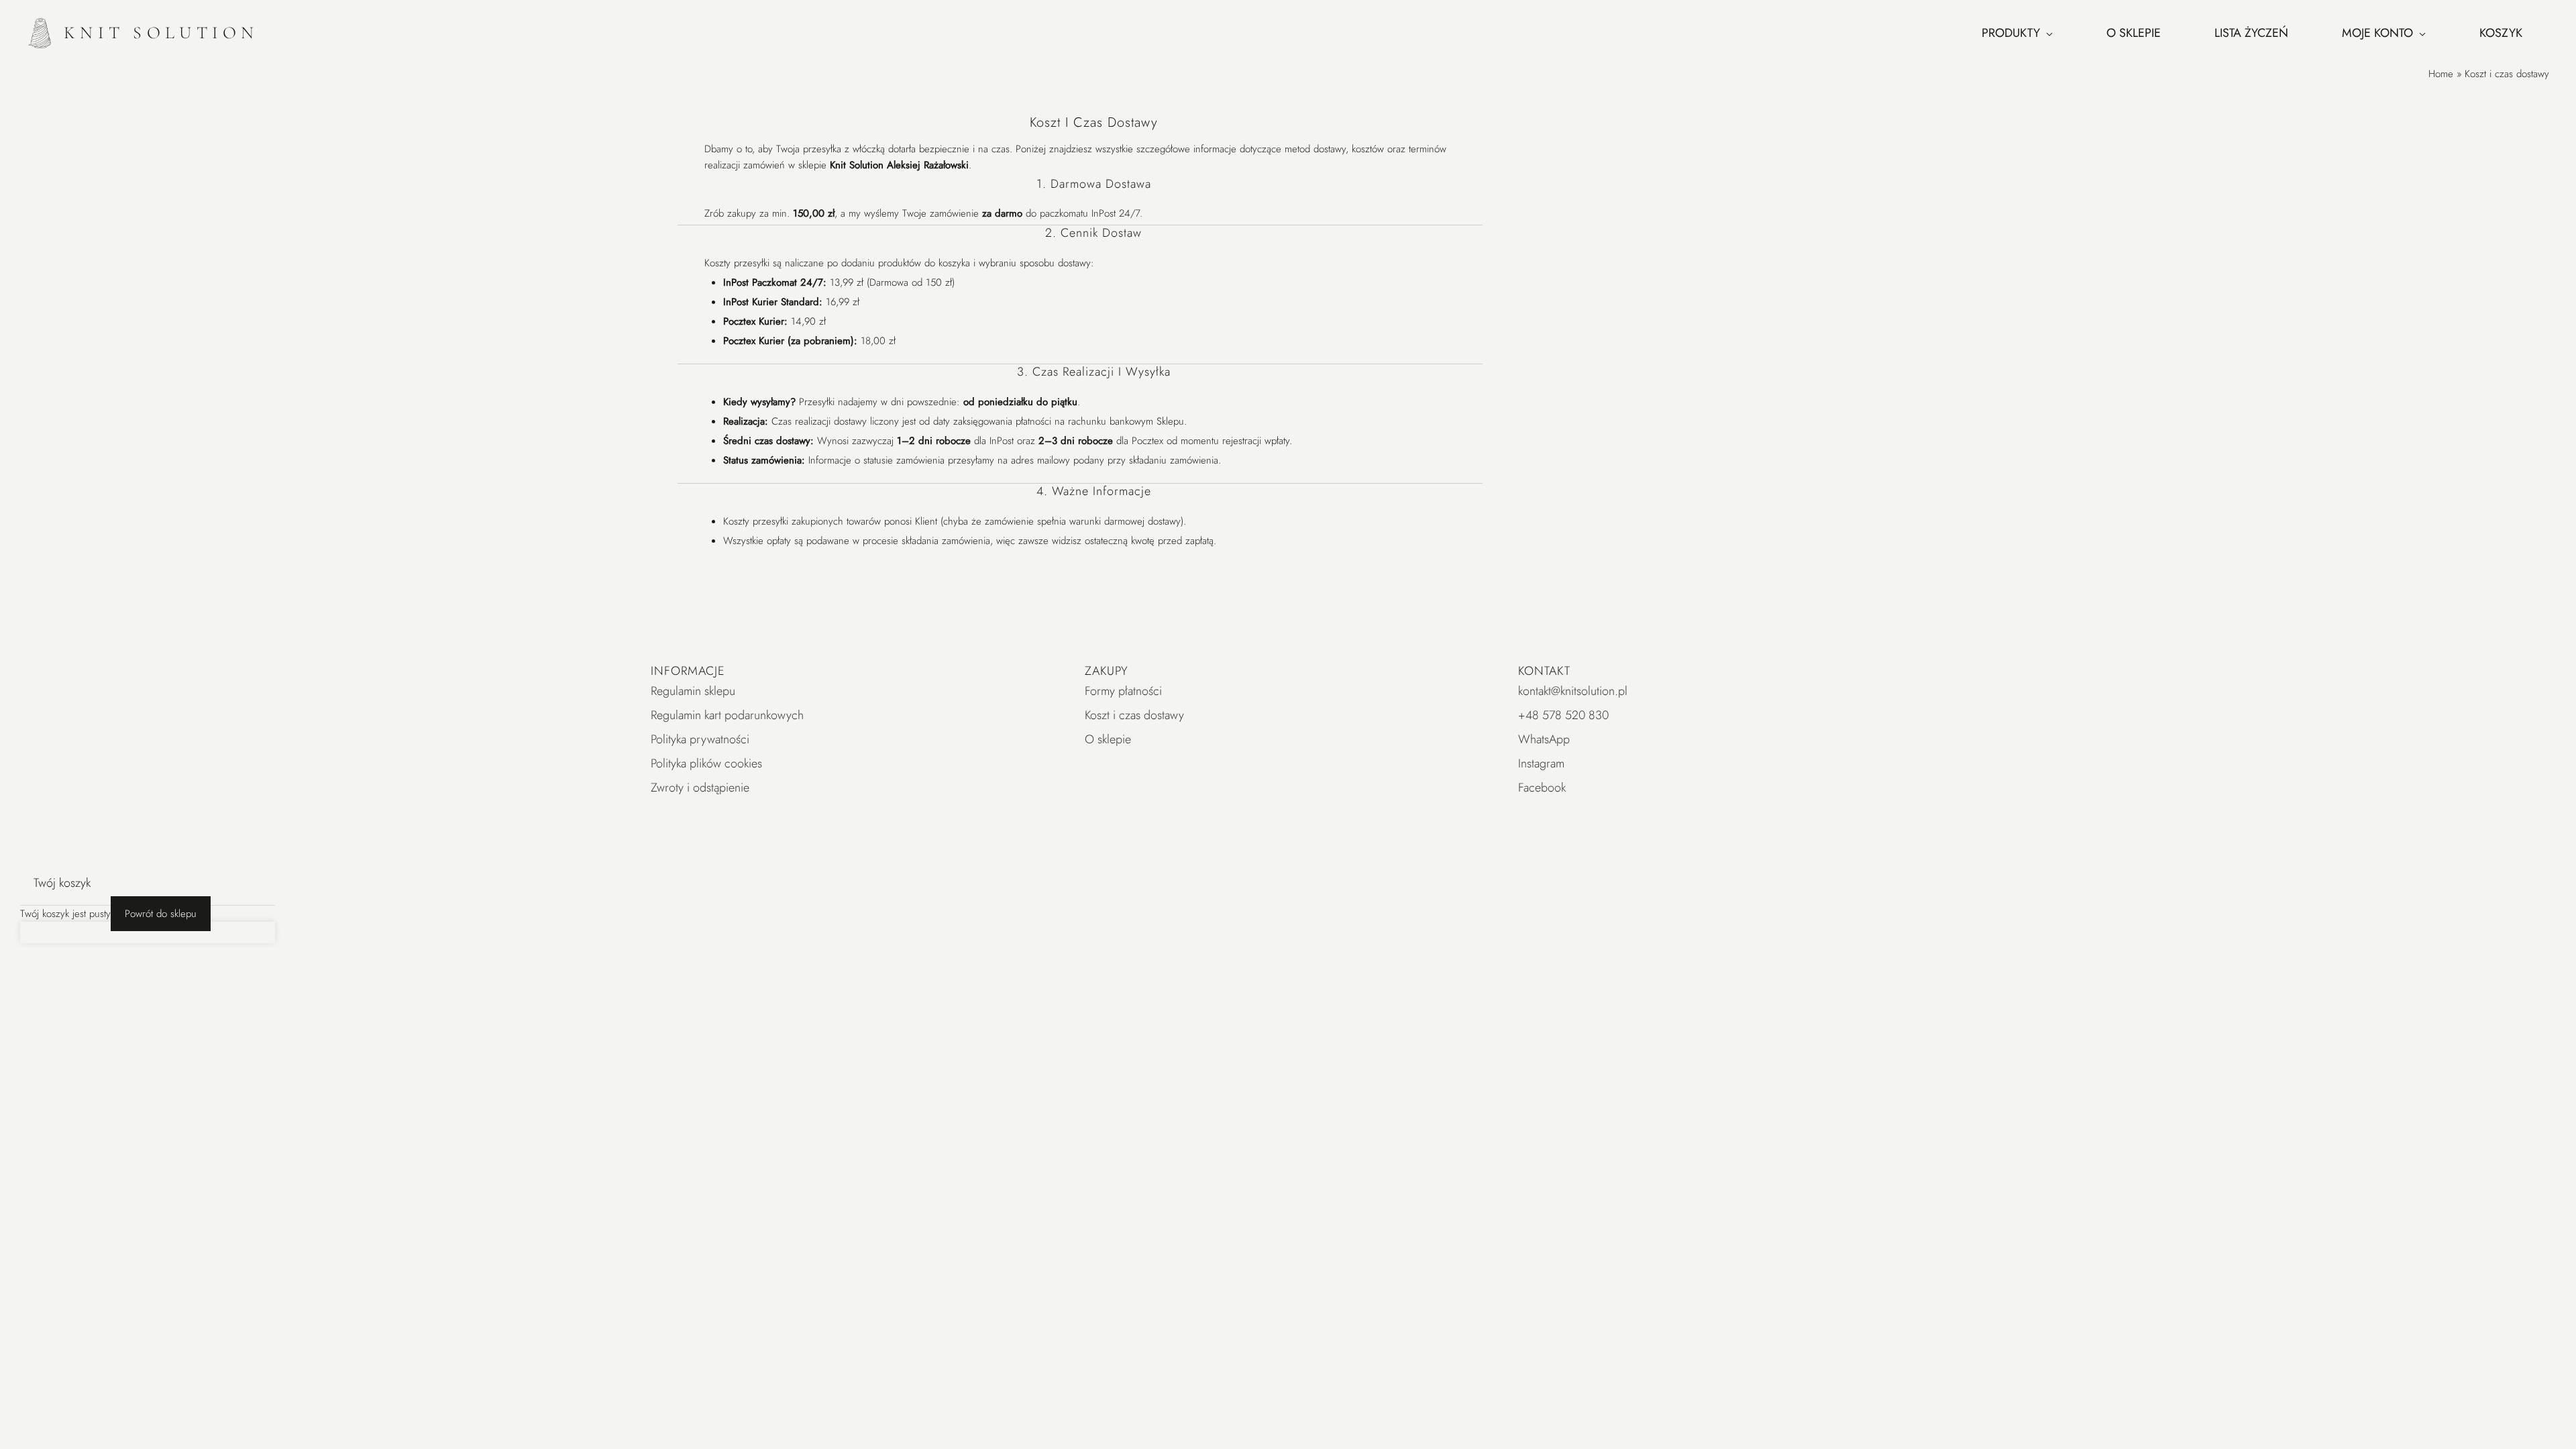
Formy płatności (1123, 691)
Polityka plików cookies (706, 763)
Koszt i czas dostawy (1134, 715)
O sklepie (1108, 739)
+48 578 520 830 (1563, 715)
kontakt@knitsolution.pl (1573, 691)
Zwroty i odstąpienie (700, 788)
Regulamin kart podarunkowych (727, 715)
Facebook (1542, 788)
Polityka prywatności (700, 739)
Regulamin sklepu (693, 691)
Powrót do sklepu (161, 914)
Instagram (1541, 763)
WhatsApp (1544, 739)
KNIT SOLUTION (161, 33)
